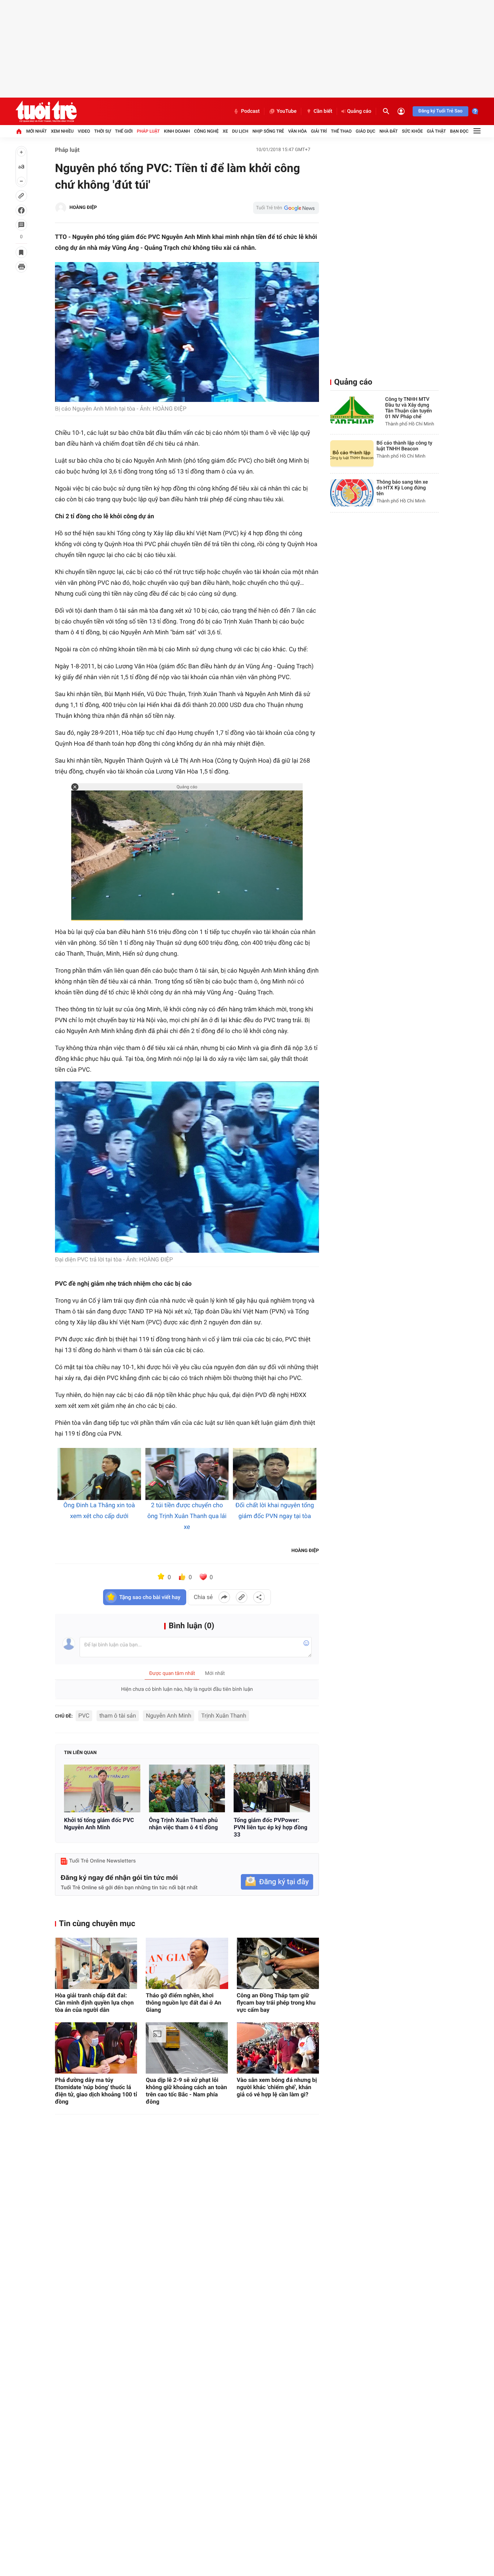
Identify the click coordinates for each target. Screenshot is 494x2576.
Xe (225, 131)
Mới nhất (36, 131)
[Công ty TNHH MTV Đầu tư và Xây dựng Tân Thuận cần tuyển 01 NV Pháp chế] (352, 410)
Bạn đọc (459, 131)
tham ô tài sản (118, 1716)
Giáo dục (366, 131)
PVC (84, 1716)
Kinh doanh (177, 131)
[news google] (286, 208)
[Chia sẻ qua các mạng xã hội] (259, 1597)
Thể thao (341, 131)
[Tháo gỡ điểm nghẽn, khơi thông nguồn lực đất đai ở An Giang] (187, 1963)
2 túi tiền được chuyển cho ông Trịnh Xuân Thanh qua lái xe (187, 1516)
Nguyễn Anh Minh (168, 1716)
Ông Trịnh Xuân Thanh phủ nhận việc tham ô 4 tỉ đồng (184, 1824)
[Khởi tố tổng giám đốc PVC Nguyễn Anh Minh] (102, 1788)
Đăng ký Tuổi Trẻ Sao (440, 111)
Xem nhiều (62, 131)
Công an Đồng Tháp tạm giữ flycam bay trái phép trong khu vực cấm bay (276, 2003)
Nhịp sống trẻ (268, 131)
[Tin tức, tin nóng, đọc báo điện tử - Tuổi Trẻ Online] (46, 111)
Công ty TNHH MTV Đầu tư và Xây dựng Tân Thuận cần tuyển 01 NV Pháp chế (408, 408)
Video (84, 131)
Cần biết (323, 111)
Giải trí (319, 131)
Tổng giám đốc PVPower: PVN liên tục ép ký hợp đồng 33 (271, 1827)
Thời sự (102, 131)
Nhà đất (389, 131)
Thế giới (124, 131)
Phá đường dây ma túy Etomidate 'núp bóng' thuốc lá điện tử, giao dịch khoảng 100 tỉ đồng (96, 2091)
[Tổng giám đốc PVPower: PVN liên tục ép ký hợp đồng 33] (272, 1788)
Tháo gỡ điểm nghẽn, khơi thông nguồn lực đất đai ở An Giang (183, 2003)
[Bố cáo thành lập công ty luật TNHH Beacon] (352, 454)
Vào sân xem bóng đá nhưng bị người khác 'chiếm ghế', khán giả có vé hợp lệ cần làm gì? (277, 2087)
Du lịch (240, 131)
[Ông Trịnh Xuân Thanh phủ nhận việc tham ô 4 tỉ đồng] (187, 1788)
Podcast (250, 111)
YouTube (287, 111)
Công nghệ (206, 131)
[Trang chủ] (19, 131)
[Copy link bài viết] (242, 1597)
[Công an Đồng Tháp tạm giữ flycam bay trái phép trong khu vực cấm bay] (278, 1963)
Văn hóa (298, 131)
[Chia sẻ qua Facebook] (224, 1597)
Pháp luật (148, 131)
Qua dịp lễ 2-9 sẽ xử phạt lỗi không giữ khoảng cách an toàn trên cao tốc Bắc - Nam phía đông (186, 2091)
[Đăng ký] (277, 1882)
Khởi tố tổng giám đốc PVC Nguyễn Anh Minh (99, 1824)
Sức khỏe (412, 131)
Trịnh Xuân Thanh (223, 1716)
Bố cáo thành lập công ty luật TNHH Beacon (404, 446)
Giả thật (436, 131)
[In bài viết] (21, 267)
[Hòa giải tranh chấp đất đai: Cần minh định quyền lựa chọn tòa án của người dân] (96, 1963)
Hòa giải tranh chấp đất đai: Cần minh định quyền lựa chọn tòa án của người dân (94, 2003)
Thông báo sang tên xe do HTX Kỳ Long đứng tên (402, 488)
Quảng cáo (359, 111)
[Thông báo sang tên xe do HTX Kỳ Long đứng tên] (352, 493)
